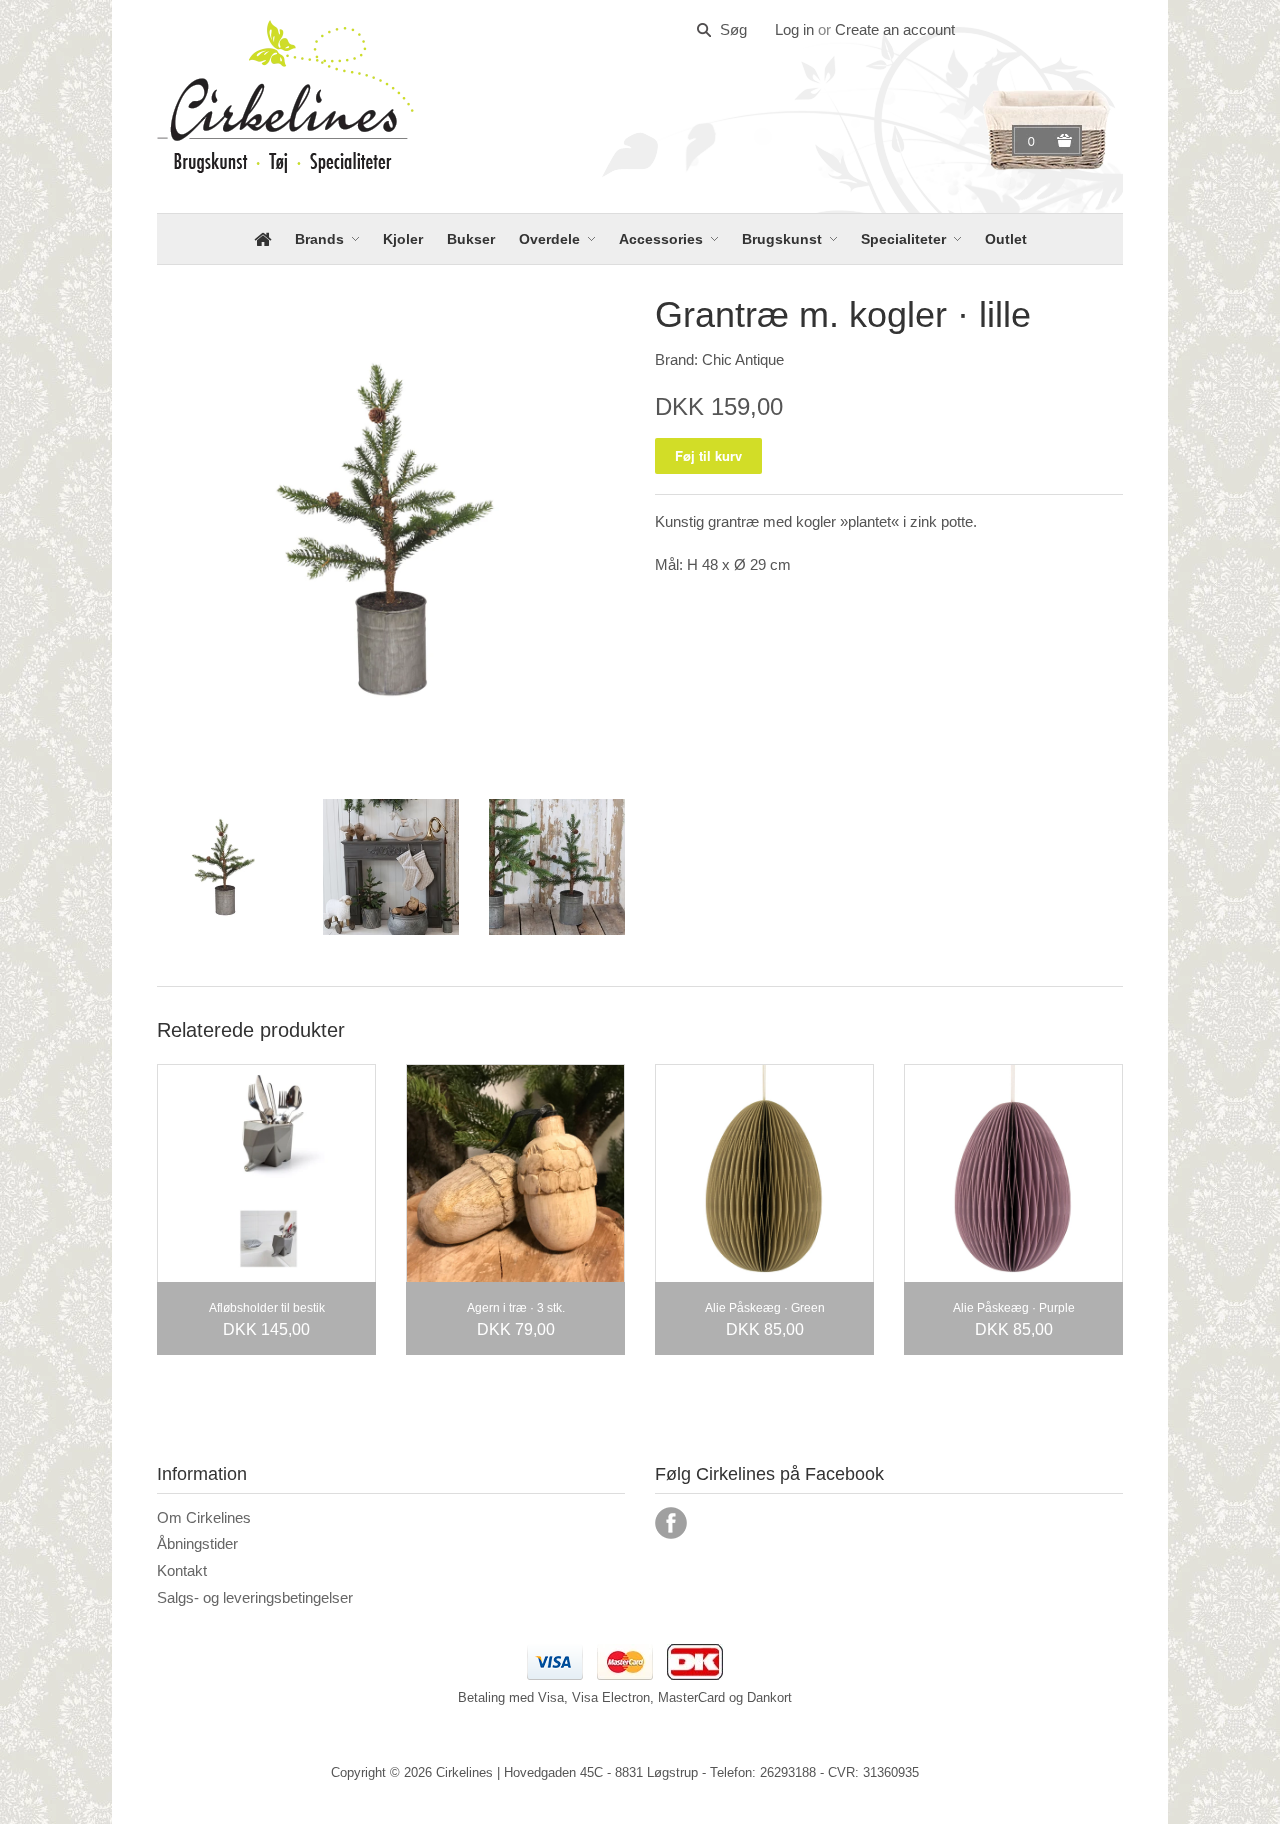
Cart (1034, 141)
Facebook (671, 1523)
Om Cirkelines (204, 1517)
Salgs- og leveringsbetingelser (255, 1597)
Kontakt (182, 1570)
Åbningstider (197, 1543)
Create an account (895, 29)
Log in (794, 29)
